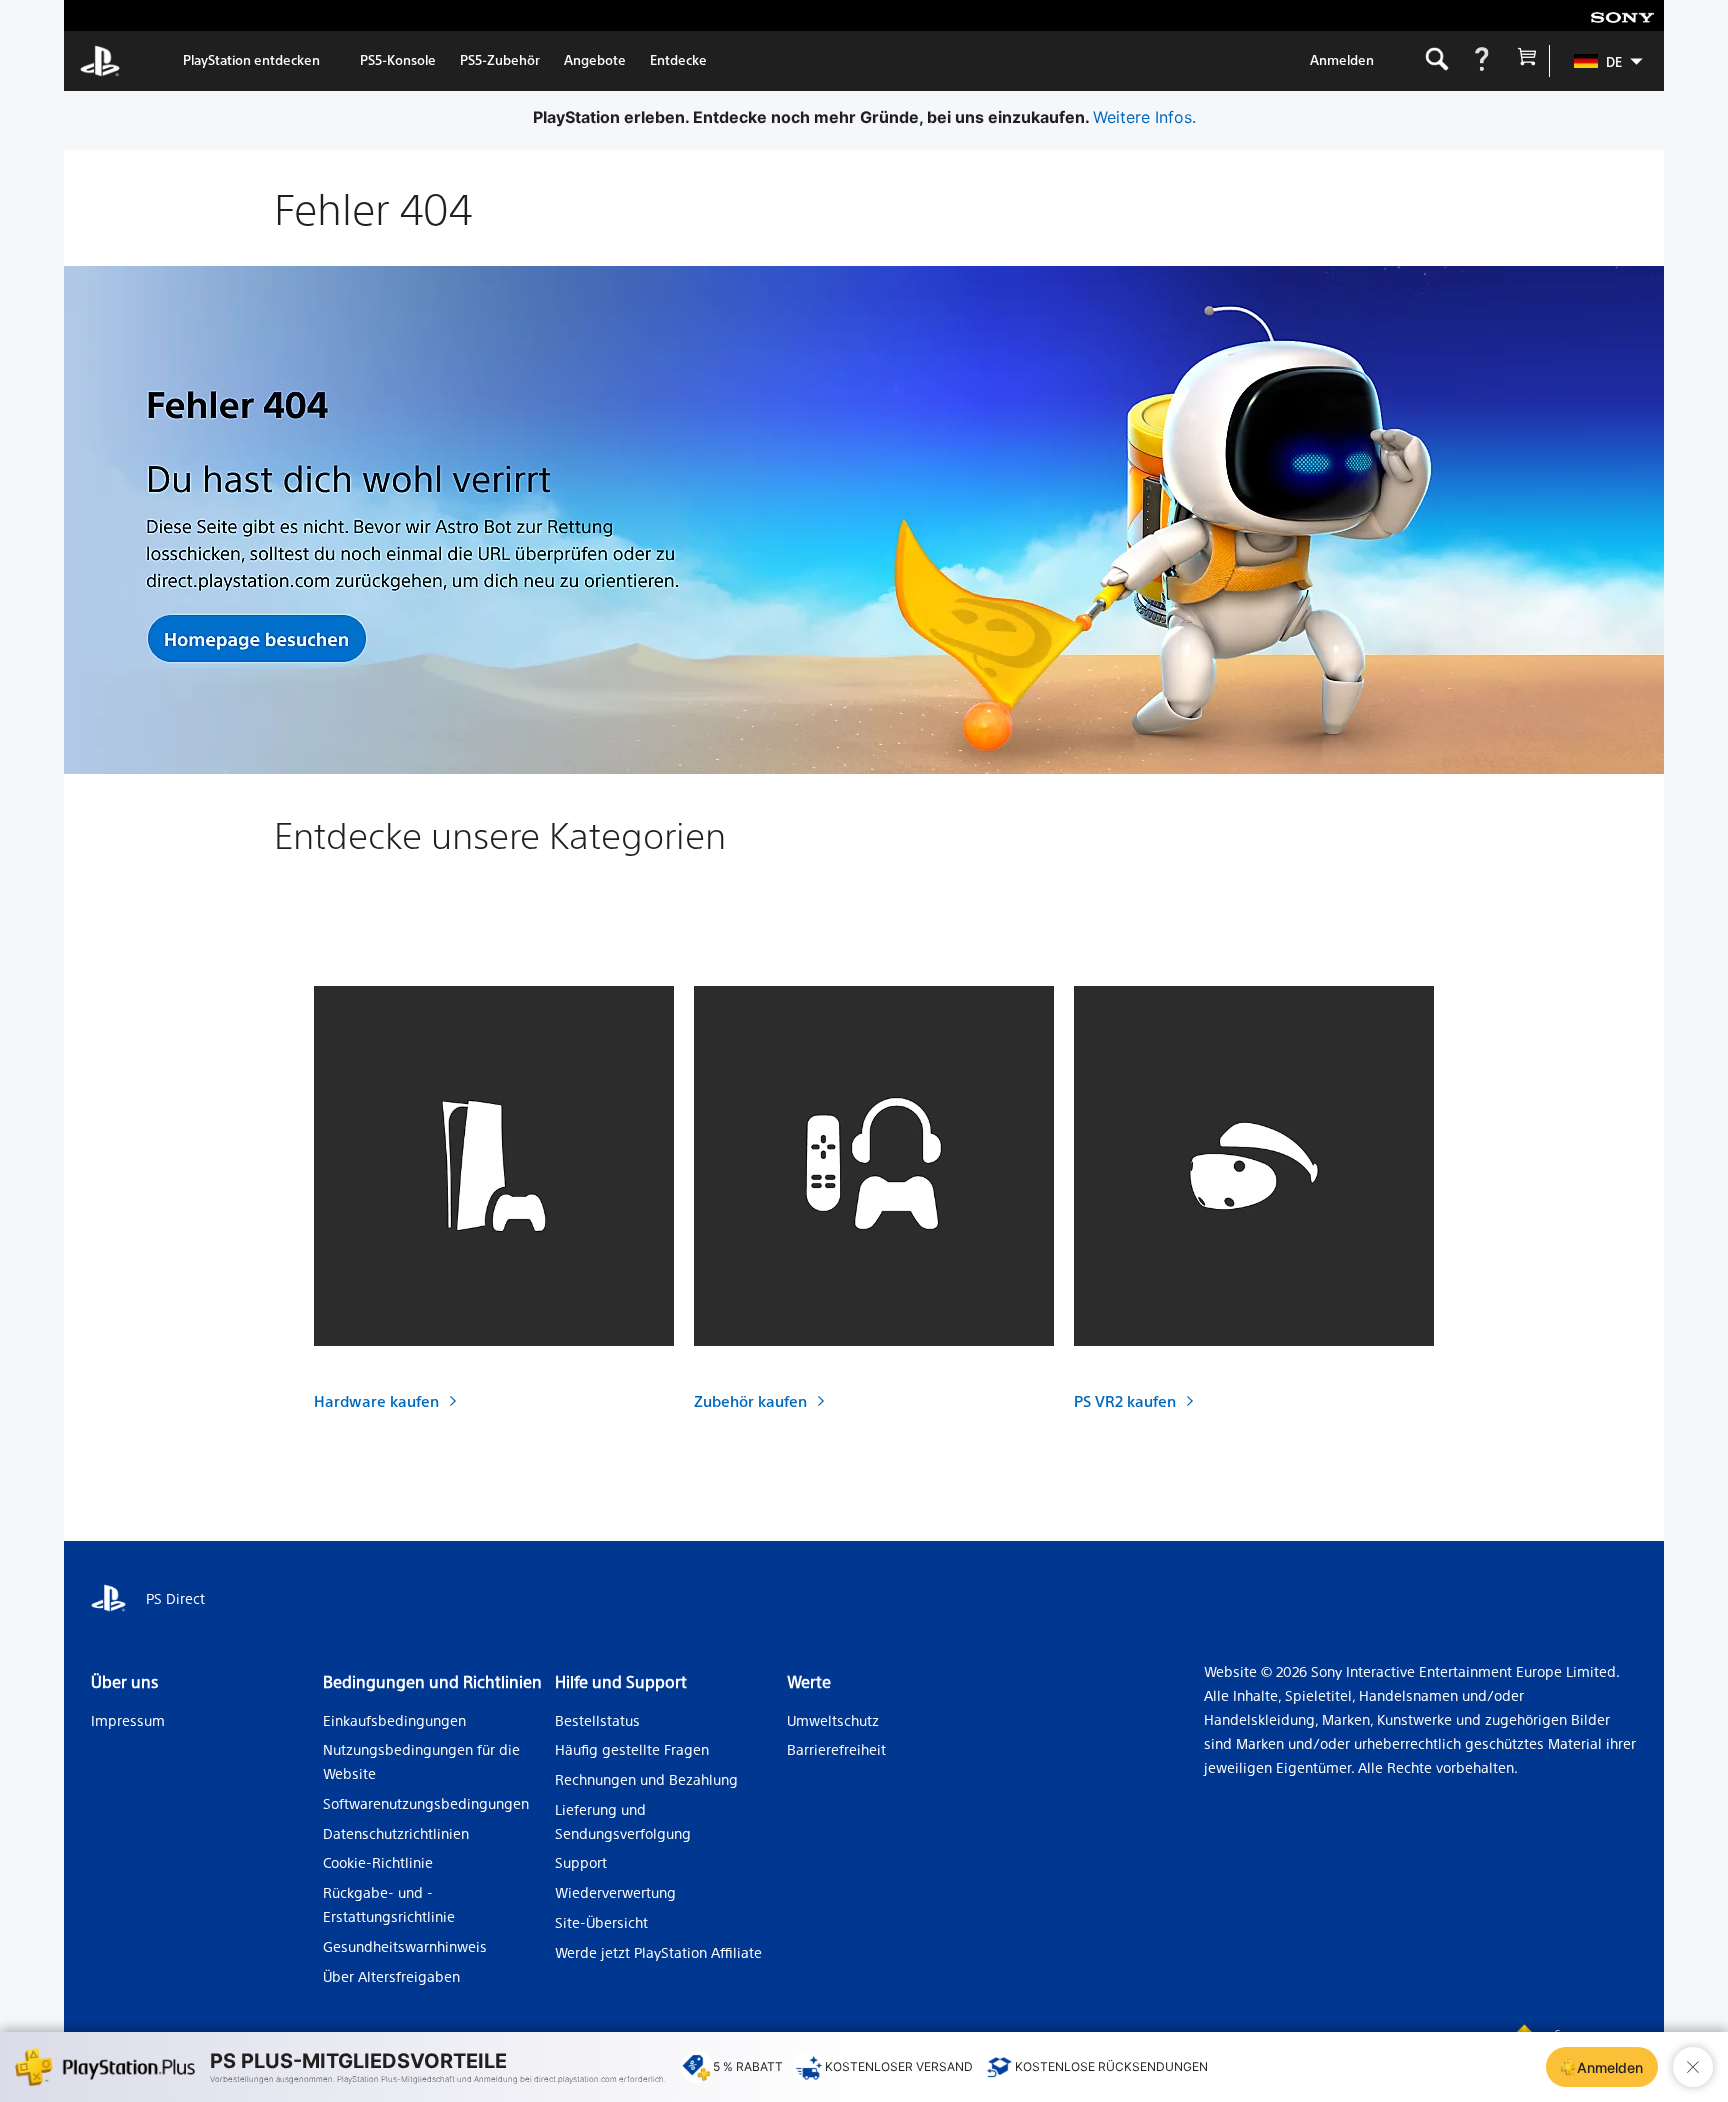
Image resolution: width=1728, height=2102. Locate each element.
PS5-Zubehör (500, 59)
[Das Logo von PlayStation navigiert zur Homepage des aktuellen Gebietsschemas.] (100, 61)
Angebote (595, 59)
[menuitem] (1598, 61)
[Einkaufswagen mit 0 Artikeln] (1526, 61)
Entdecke (678, 59)
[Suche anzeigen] (1436, 61)
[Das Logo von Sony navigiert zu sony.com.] (1622, 16)
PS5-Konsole (398, 59)
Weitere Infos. (1144, 117)
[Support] (1481, 61)
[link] (251, 61)
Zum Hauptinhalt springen (185, 16)
